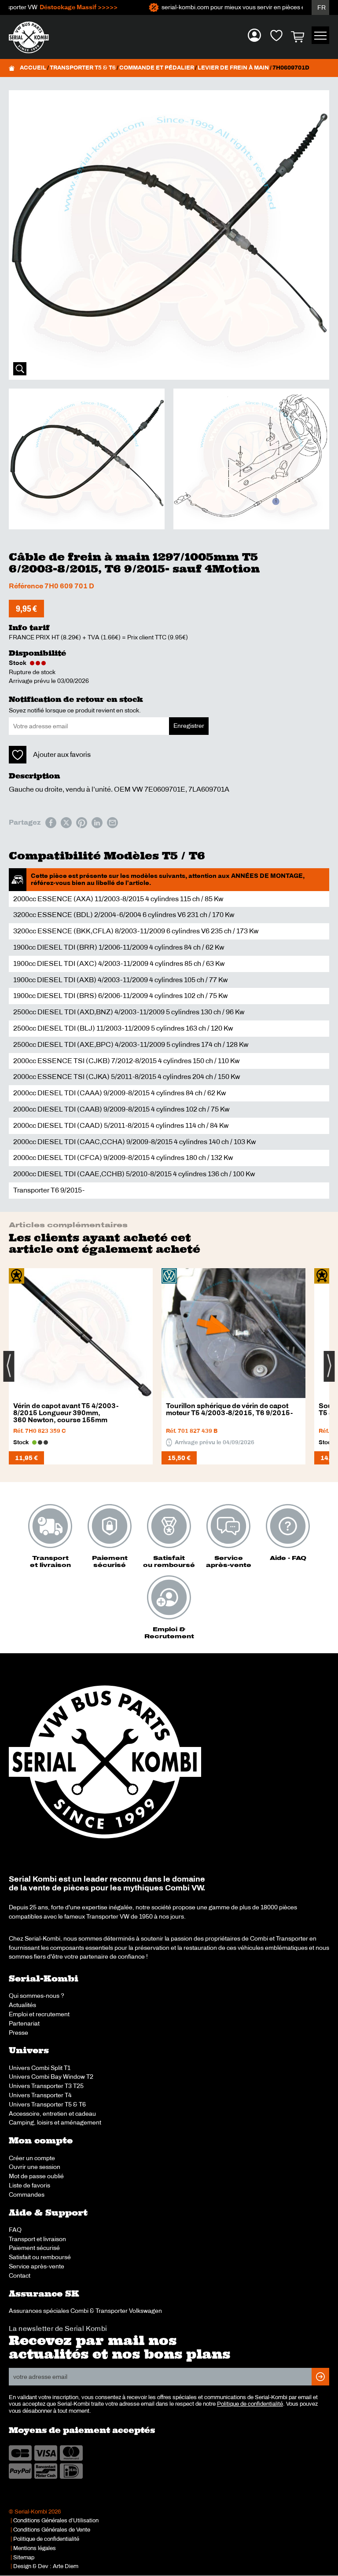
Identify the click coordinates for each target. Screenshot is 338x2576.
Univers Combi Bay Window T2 (51, 2077)
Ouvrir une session (35, 2167)
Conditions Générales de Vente (52, 2530)
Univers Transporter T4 (40, 2095)
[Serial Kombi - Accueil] (33, 37)
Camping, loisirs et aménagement (55, 2122)
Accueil (33, 68)
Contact (20, 2275)
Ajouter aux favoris (62, 754)
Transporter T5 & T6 (83, 68)
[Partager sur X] (66, 823)
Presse (18, 2033)
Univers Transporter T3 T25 (46, 2086)
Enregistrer (189, 726)
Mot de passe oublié (36, 2176)
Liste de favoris (29, 2185)
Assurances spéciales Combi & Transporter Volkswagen (85, 2311)
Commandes (27, 2194)
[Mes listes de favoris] (276, 35)
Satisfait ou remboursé (40, 2257)
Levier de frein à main (233, 68)
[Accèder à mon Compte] (254, 35)
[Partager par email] (112, 823)
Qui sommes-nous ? (37, 1996)
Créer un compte (32, 2158)
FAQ (15, 2230)
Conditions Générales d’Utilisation (56, 2521)
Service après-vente (37, 2266)
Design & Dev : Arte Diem (46, 2566)
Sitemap (24, 2558)
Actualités (22, 2005)
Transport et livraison (37, 2239)
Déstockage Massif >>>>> (59, 7)
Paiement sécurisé (34, 2248)
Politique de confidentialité (250, 2404)
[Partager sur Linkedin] (97, 823)
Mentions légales (35, 2548)
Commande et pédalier (157, 68)
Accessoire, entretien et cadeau (52, 2114)
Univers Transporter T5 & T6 (47, 2104)
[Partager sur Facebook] (51, 823)
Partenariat (24, 2023)
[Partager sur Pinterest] (82, 823)
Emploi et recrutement (39, 2014)
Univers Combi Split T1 (40, 2068)
